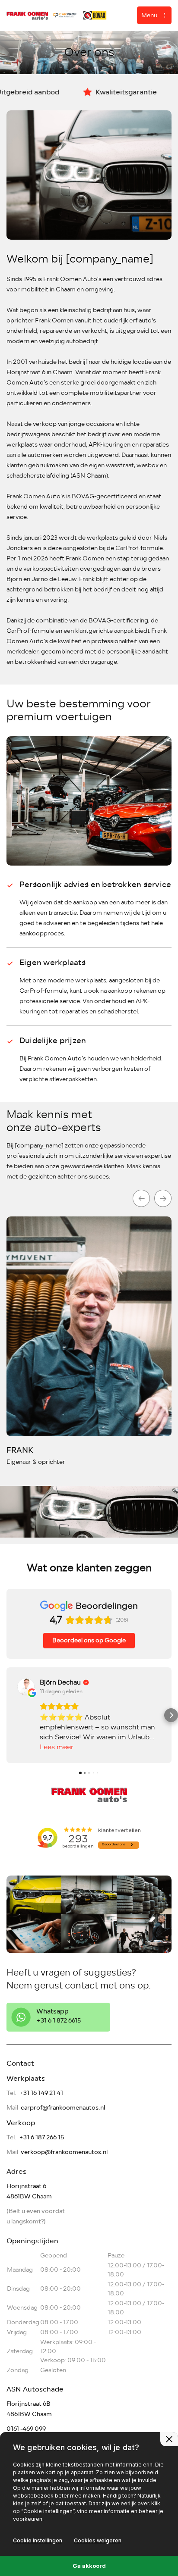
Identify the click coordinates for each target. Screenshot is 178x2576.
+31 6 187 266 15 (41, 2137)
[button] (7, 1715)
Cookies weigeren (98, 2540)
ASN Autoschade (35, 2389)
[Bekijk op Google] (26, 1687)
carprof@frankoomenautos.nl (63, 2108)
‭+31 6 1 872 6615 (59, 2021)
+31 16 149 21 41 (41, 2093)
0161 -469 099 (26, 2429)
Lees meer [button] (57, 1747)
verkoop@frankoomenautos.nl (64, 2152)
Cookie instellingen (38, 2540)
